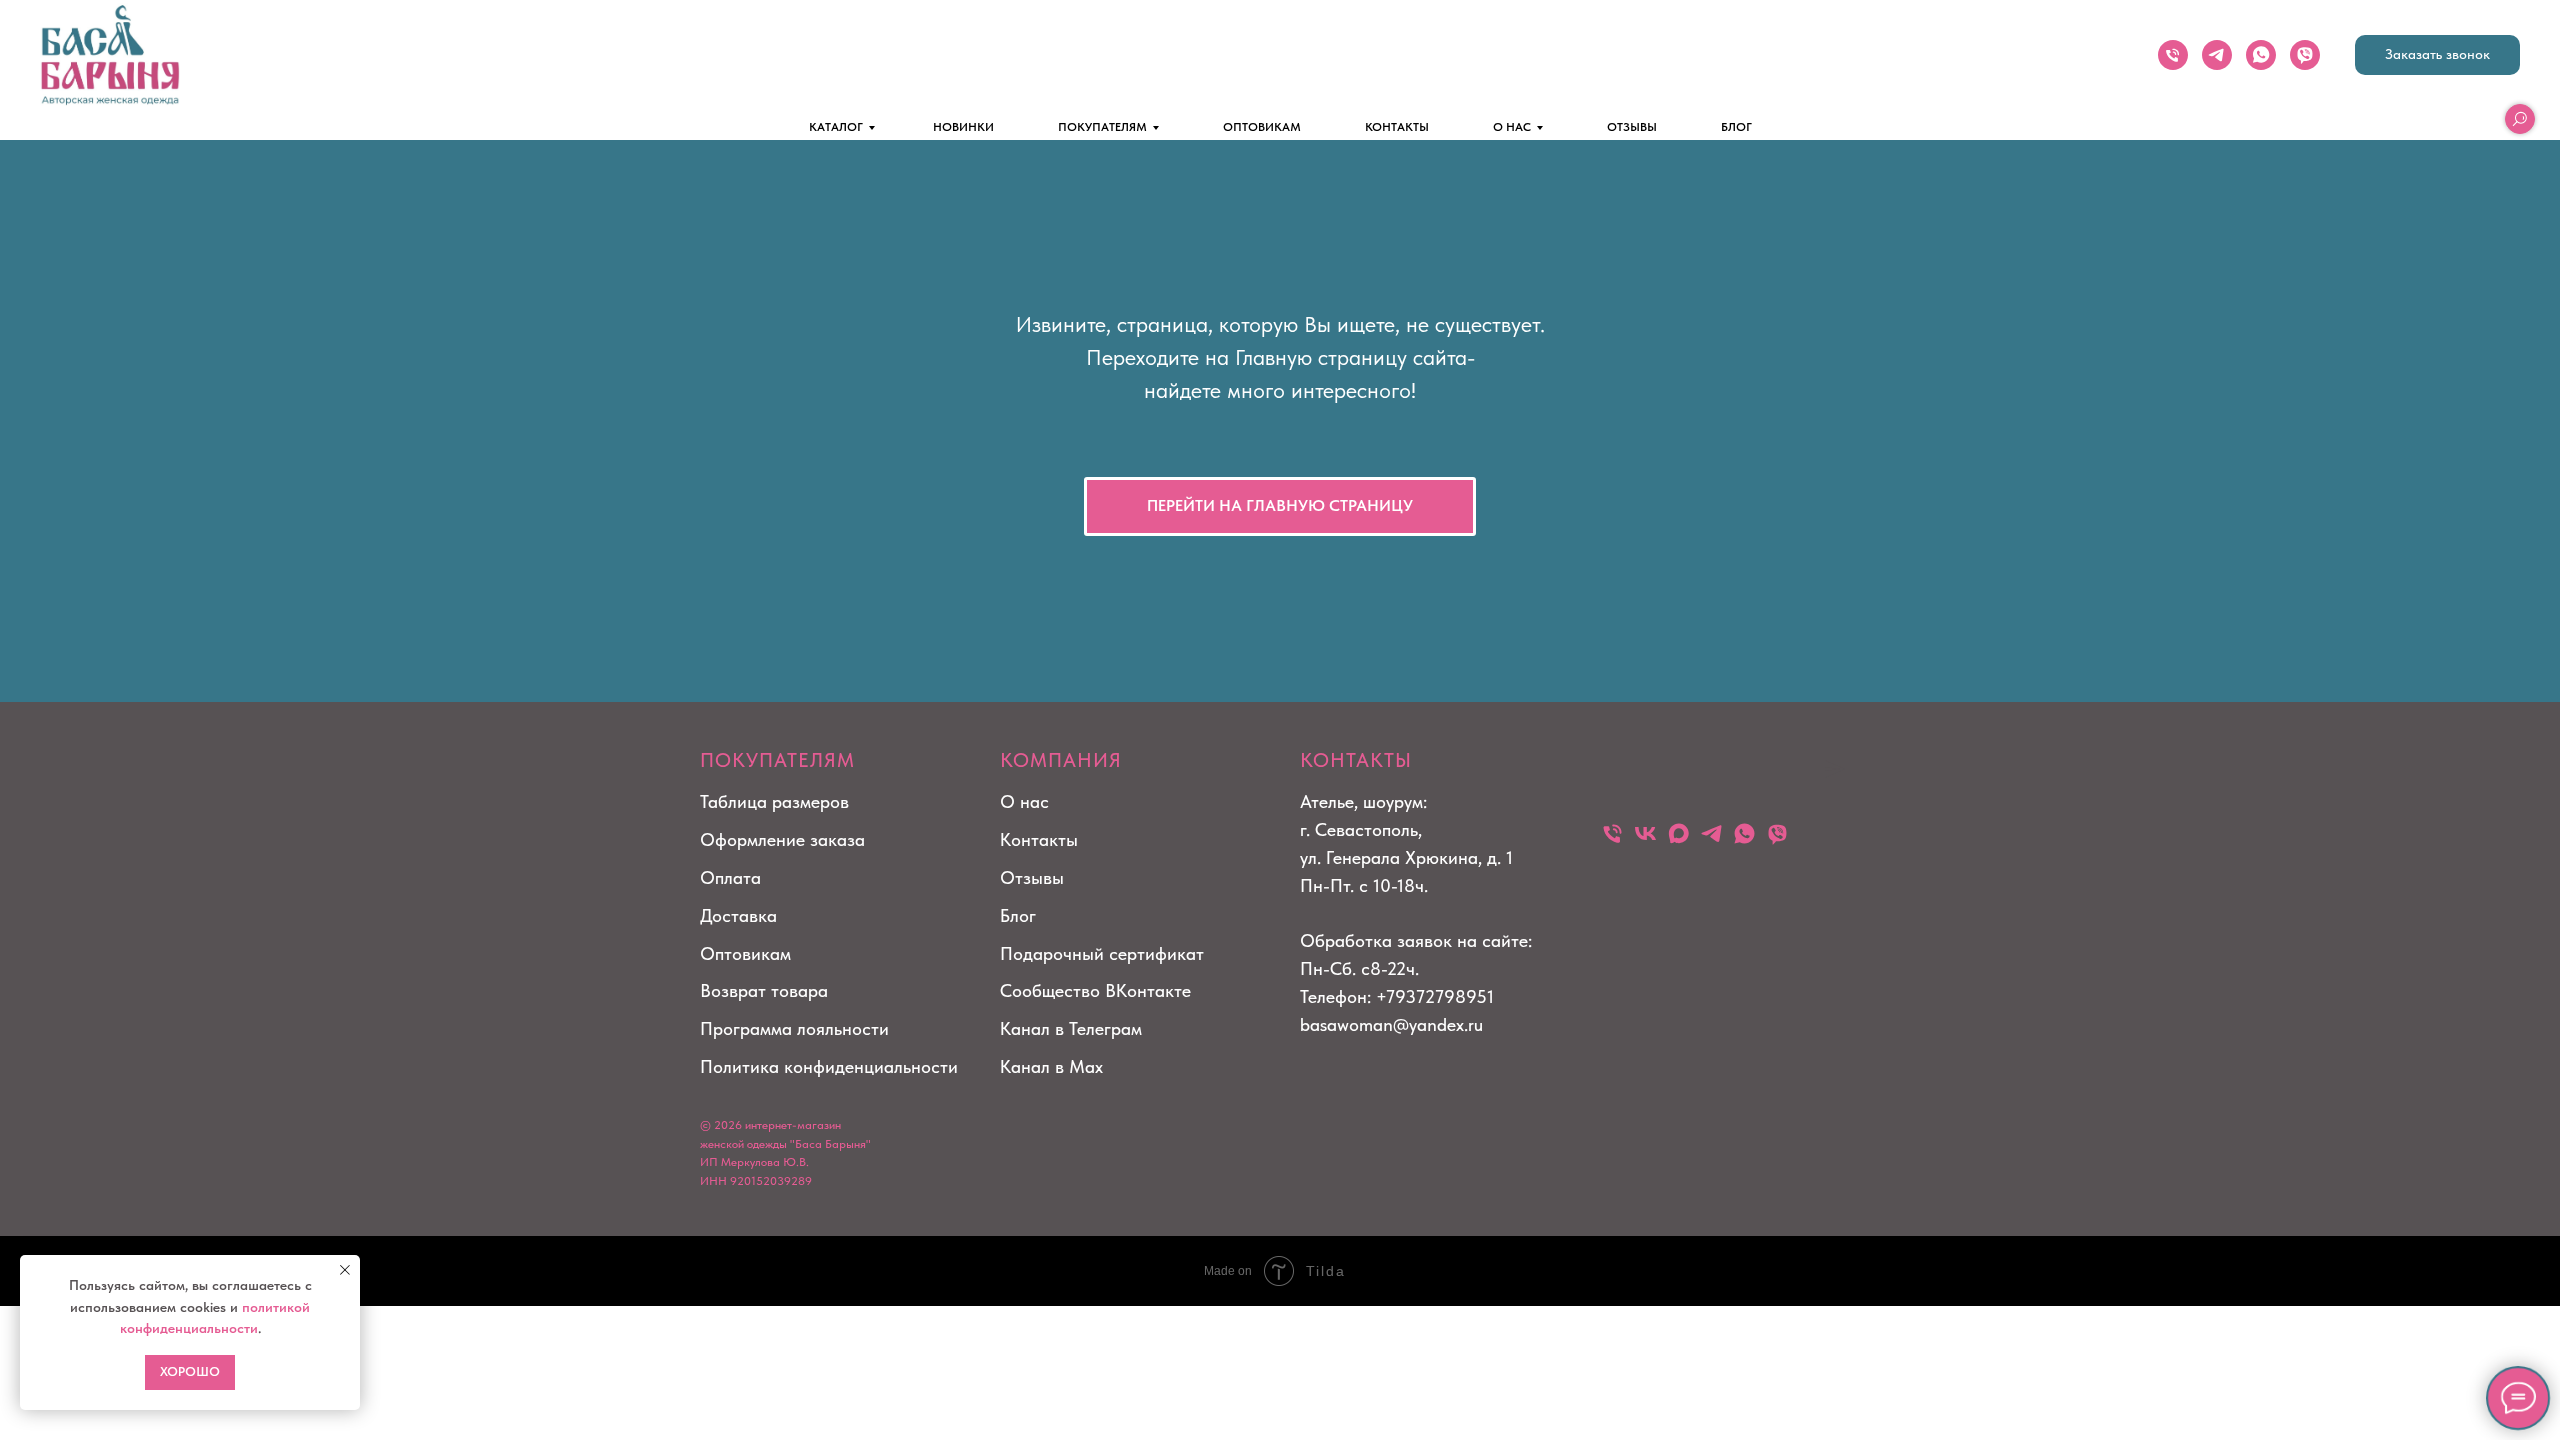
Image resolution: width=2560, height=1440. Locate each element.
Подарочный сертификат (1102, 953)
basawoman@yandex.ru (1391, 1024)
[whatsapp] (2261, 55)
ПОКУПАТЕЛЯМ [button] (1102, 127)
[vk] (1645, 833)
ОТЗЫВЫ (1632, 127)
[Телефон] (2173, 55)
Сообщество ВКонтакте (1095, 990)
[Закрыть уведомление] (345, 1270)
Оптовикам (745, 953)
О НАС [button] (1512, 127)
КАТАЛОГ (836, 127)
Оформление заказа (782, 839)
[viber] (2305, 55)
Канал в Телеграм (1071, 1028)
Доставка (738, 915)
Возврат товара (764, 990)
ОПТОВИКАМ (1262, 127)
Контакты (1039, 839)
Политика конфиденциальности (829, 1066)
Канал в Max (1051, 1066)
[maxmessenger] (1678, 833)
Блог (1018, 915)
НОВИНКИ (963, 127)
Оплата (730, 877)
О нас (1024, 801)
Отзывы (1032, 877)
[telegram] (2217, 55)
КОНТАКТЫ (1397, 127)
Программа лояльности (794, 1028)
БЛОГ (1736, 127)
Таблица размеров (774, 801)
